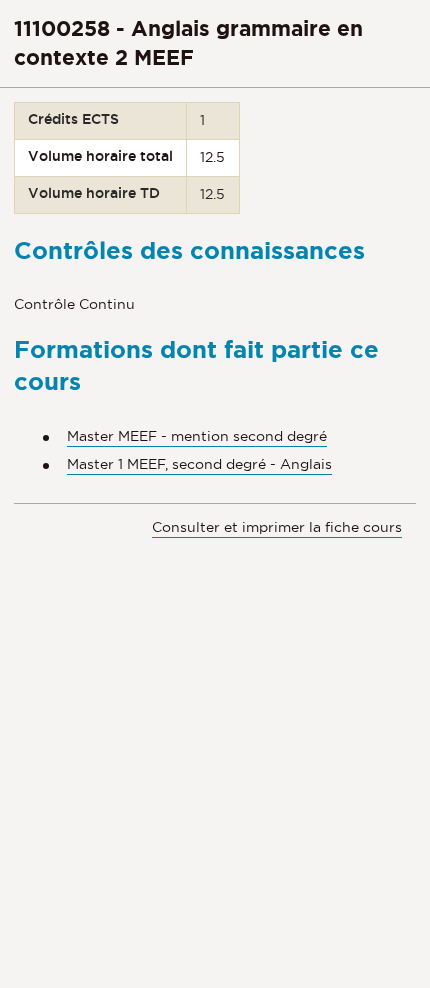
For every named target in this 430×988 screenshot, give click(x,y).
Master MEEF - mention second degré (197, 436)
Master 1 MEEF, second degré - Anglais (199, 464)
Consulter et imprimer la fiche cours (277, 527)
